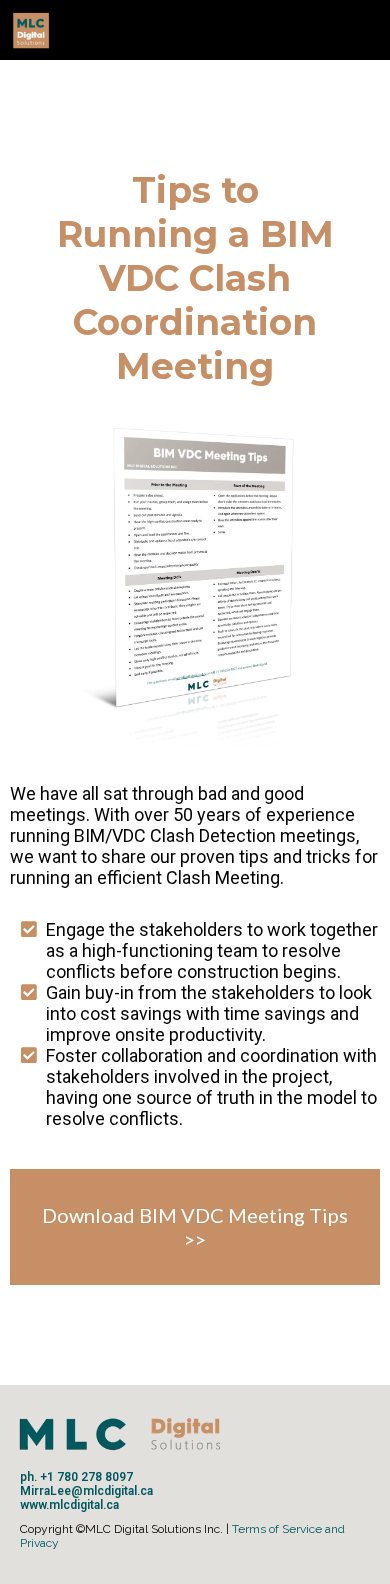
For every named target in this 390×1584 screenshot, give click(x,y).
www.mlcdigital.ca (69, 1505)
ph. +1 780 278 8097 (76, 1477)
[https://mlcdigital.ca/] (190, 30)
